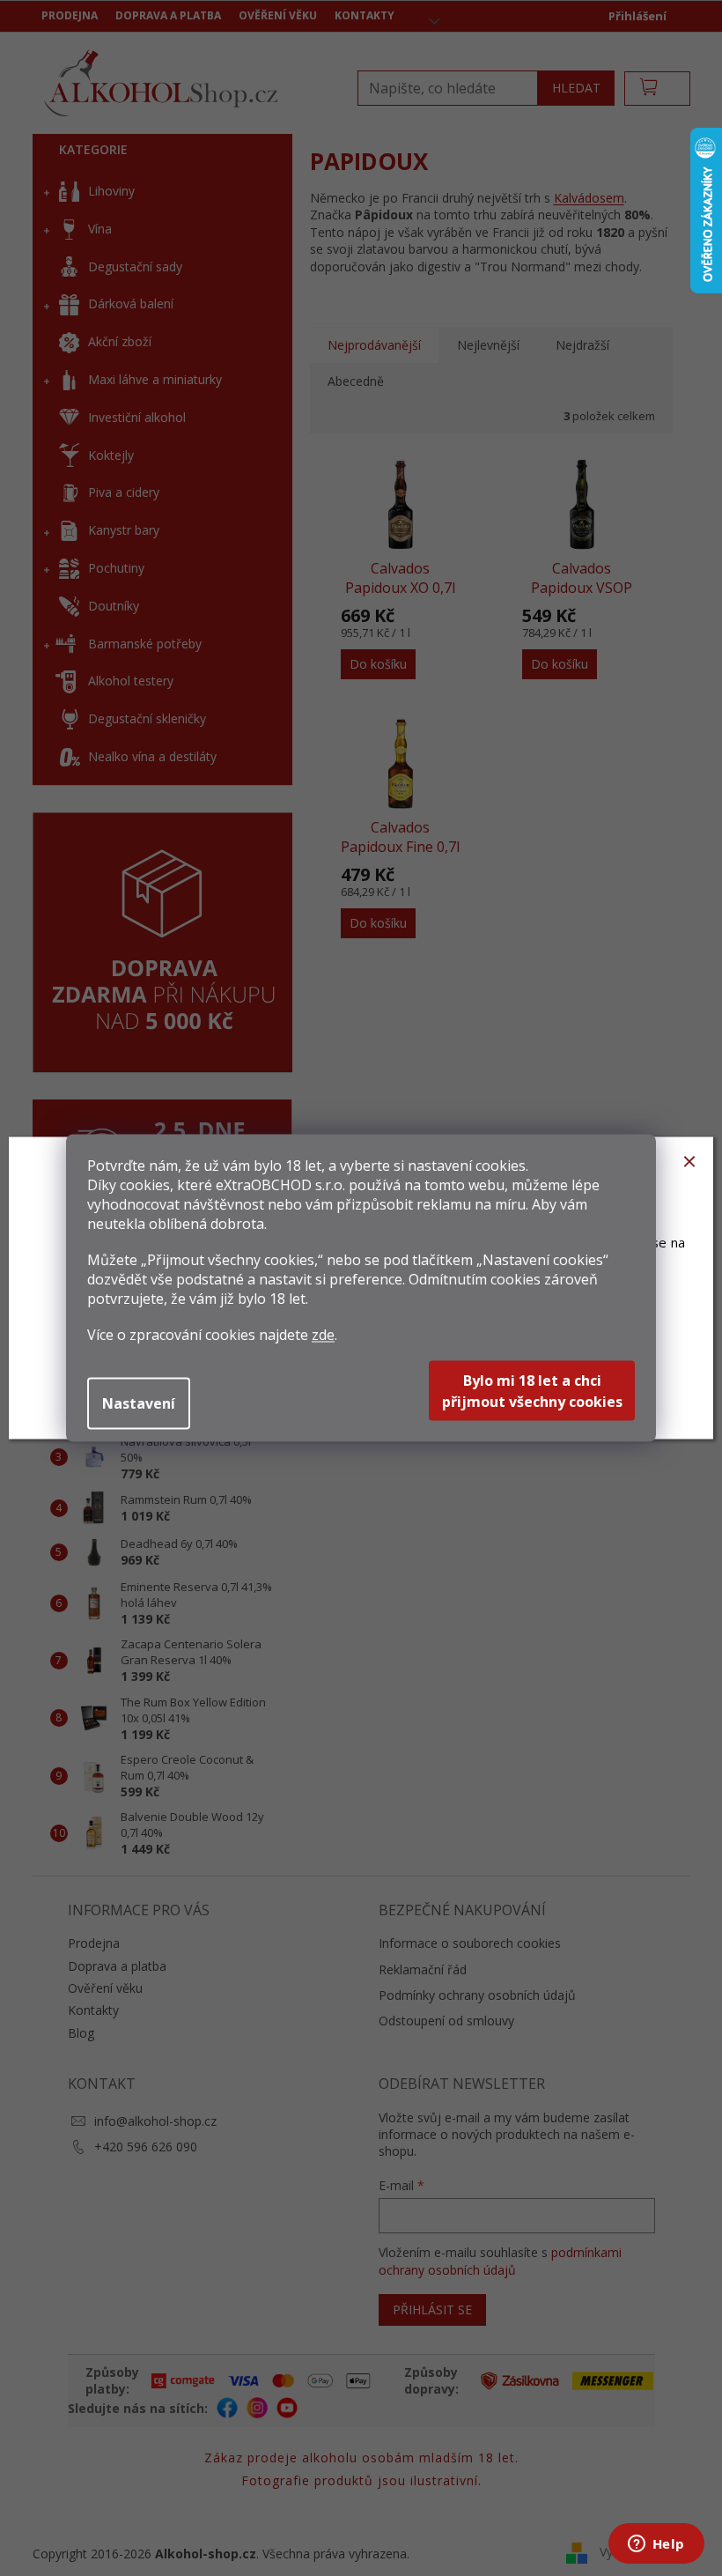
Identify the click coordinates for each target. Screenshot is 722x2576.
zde (323, 1335)
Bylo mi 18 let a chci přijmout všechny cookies (532, 1391)
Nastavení (139, 1403)
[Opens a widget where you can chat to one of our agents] (656, 2545)
